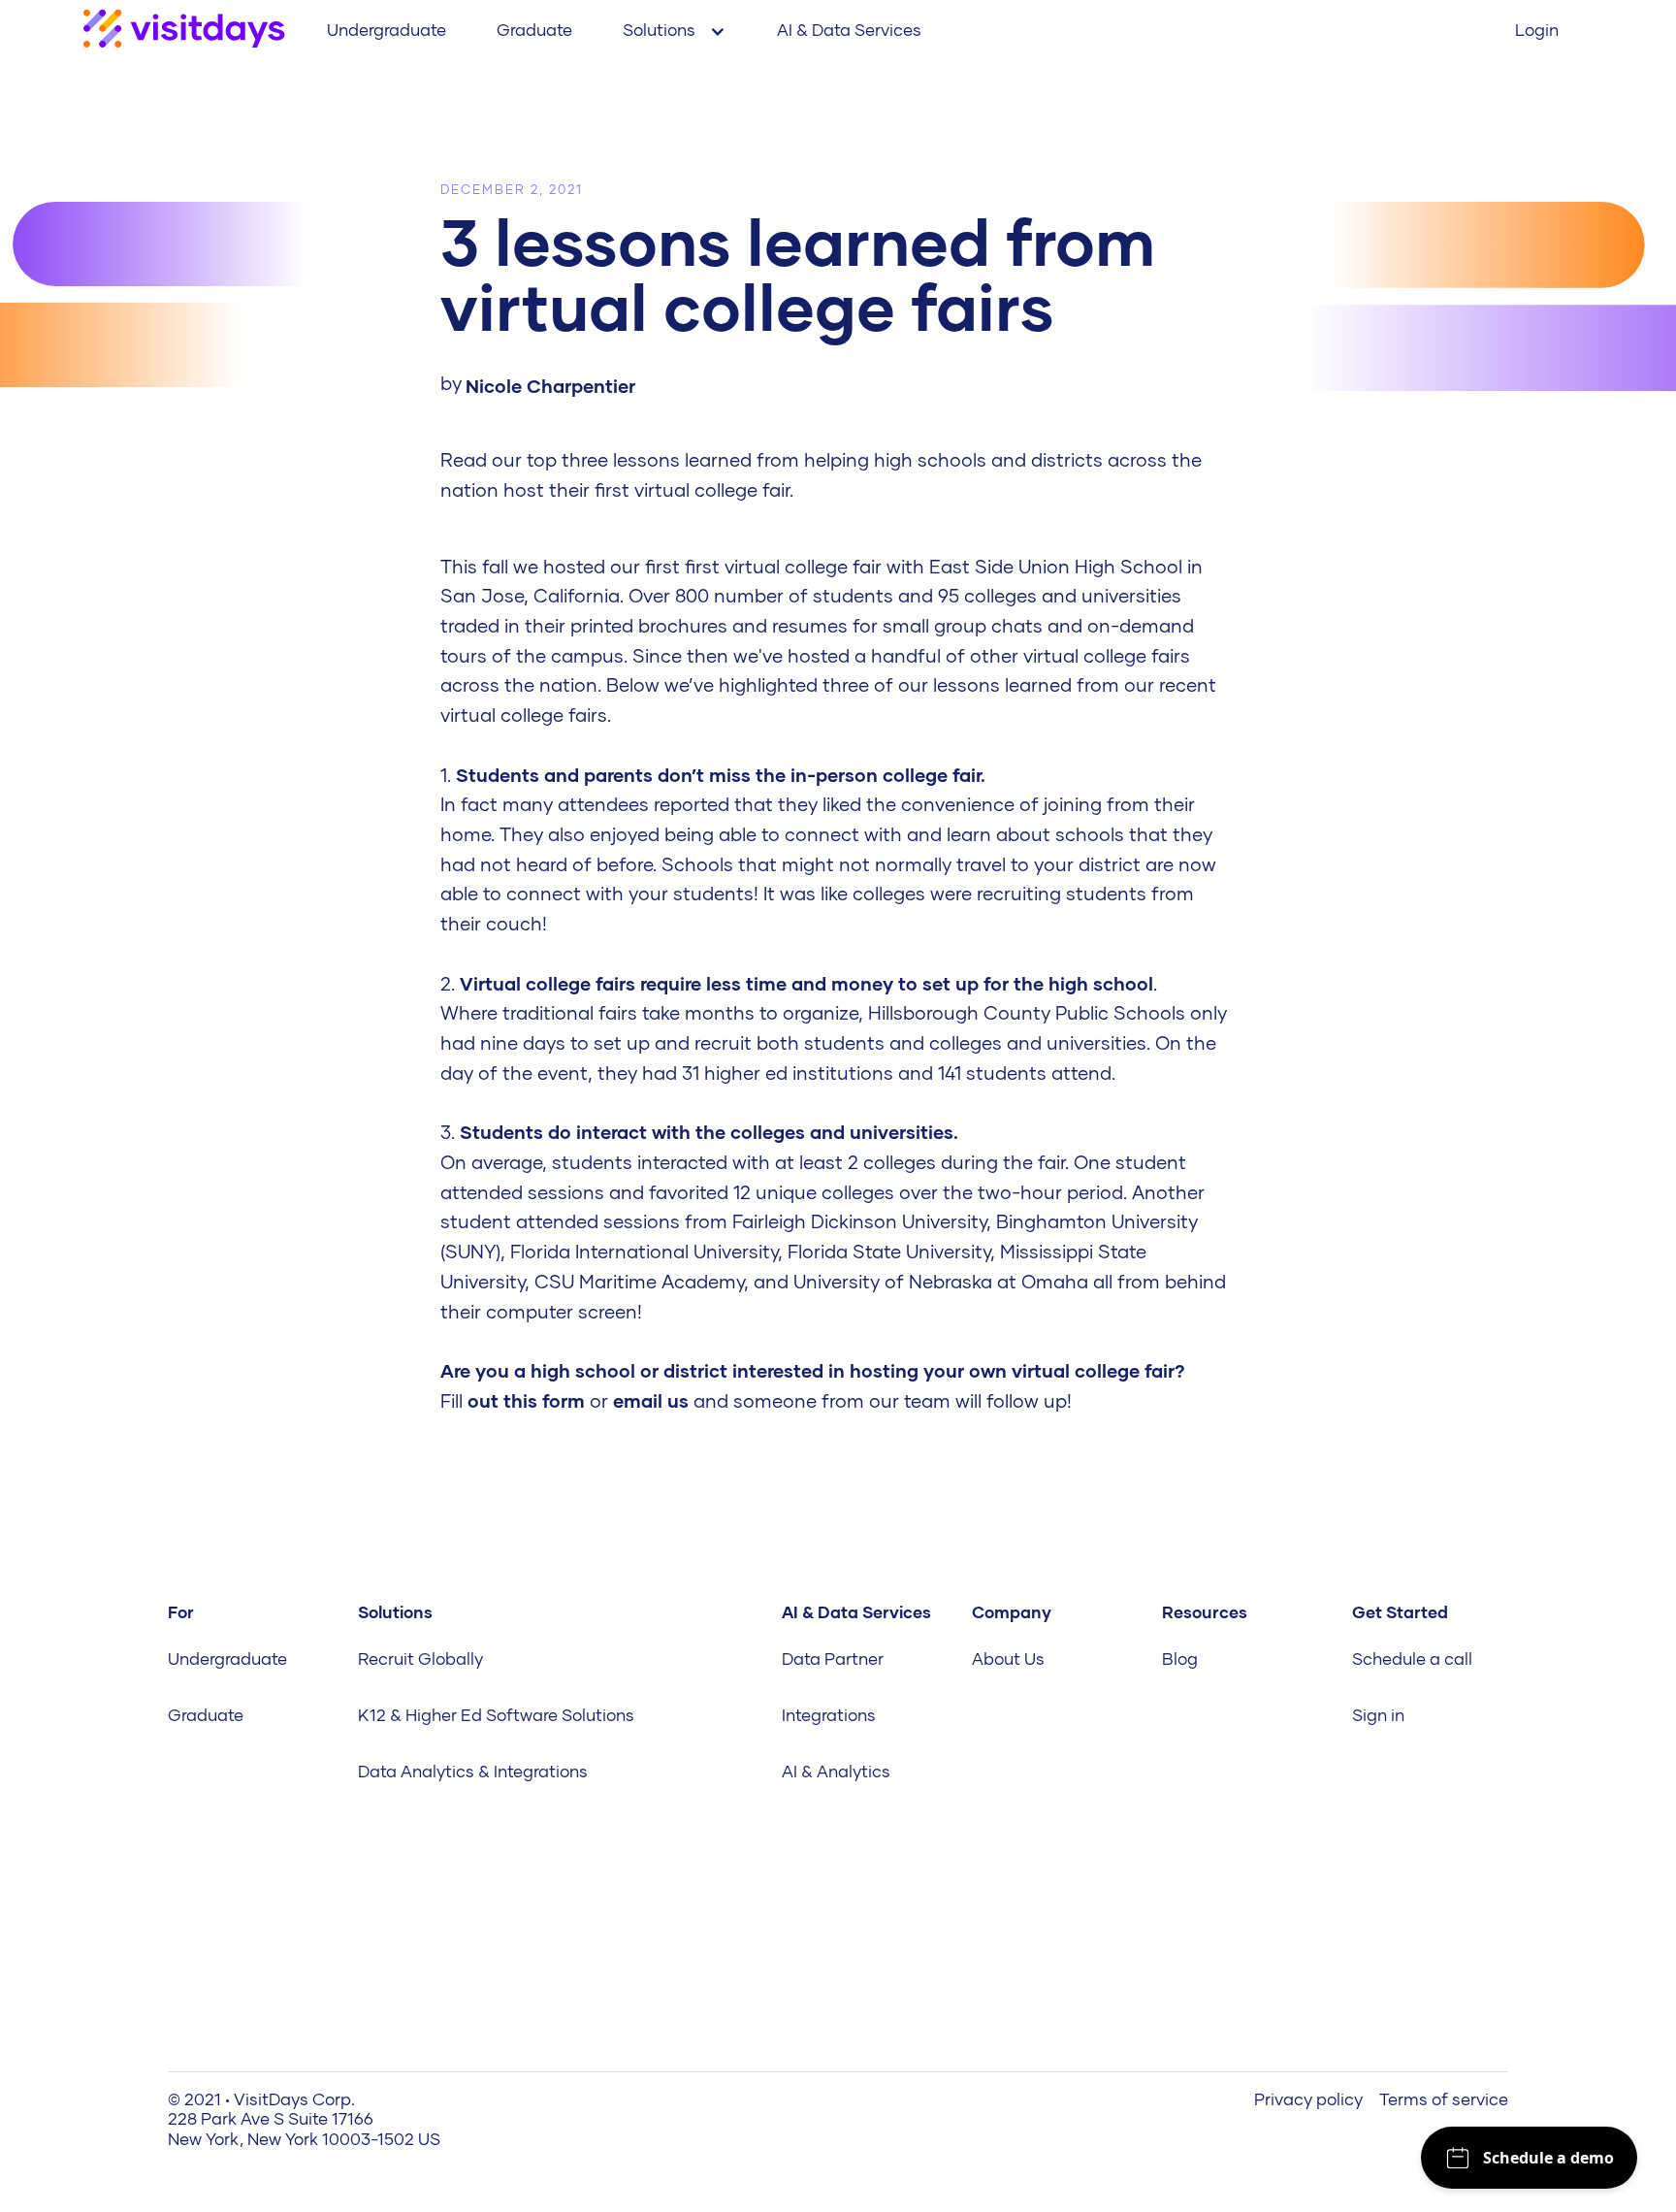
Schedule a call (1412, 1659)
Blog (1180, 1659)
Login (1537, 30)
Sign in (1378, 1715)
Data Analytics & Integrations (473, 1772)
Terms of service (1444, 2099)
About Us (1008, 1659)
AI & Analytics (836, 1772)
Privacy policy (1308, 2099)
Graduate (534, 30)
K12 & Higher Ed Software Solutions (496, 1715)
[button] (675, 31)
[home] (184, 31)
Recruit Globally (420, 1659)
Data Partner (833, 1659)
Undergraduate (387, 30)
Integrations (829, 1715)
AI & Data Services (849, 30)
